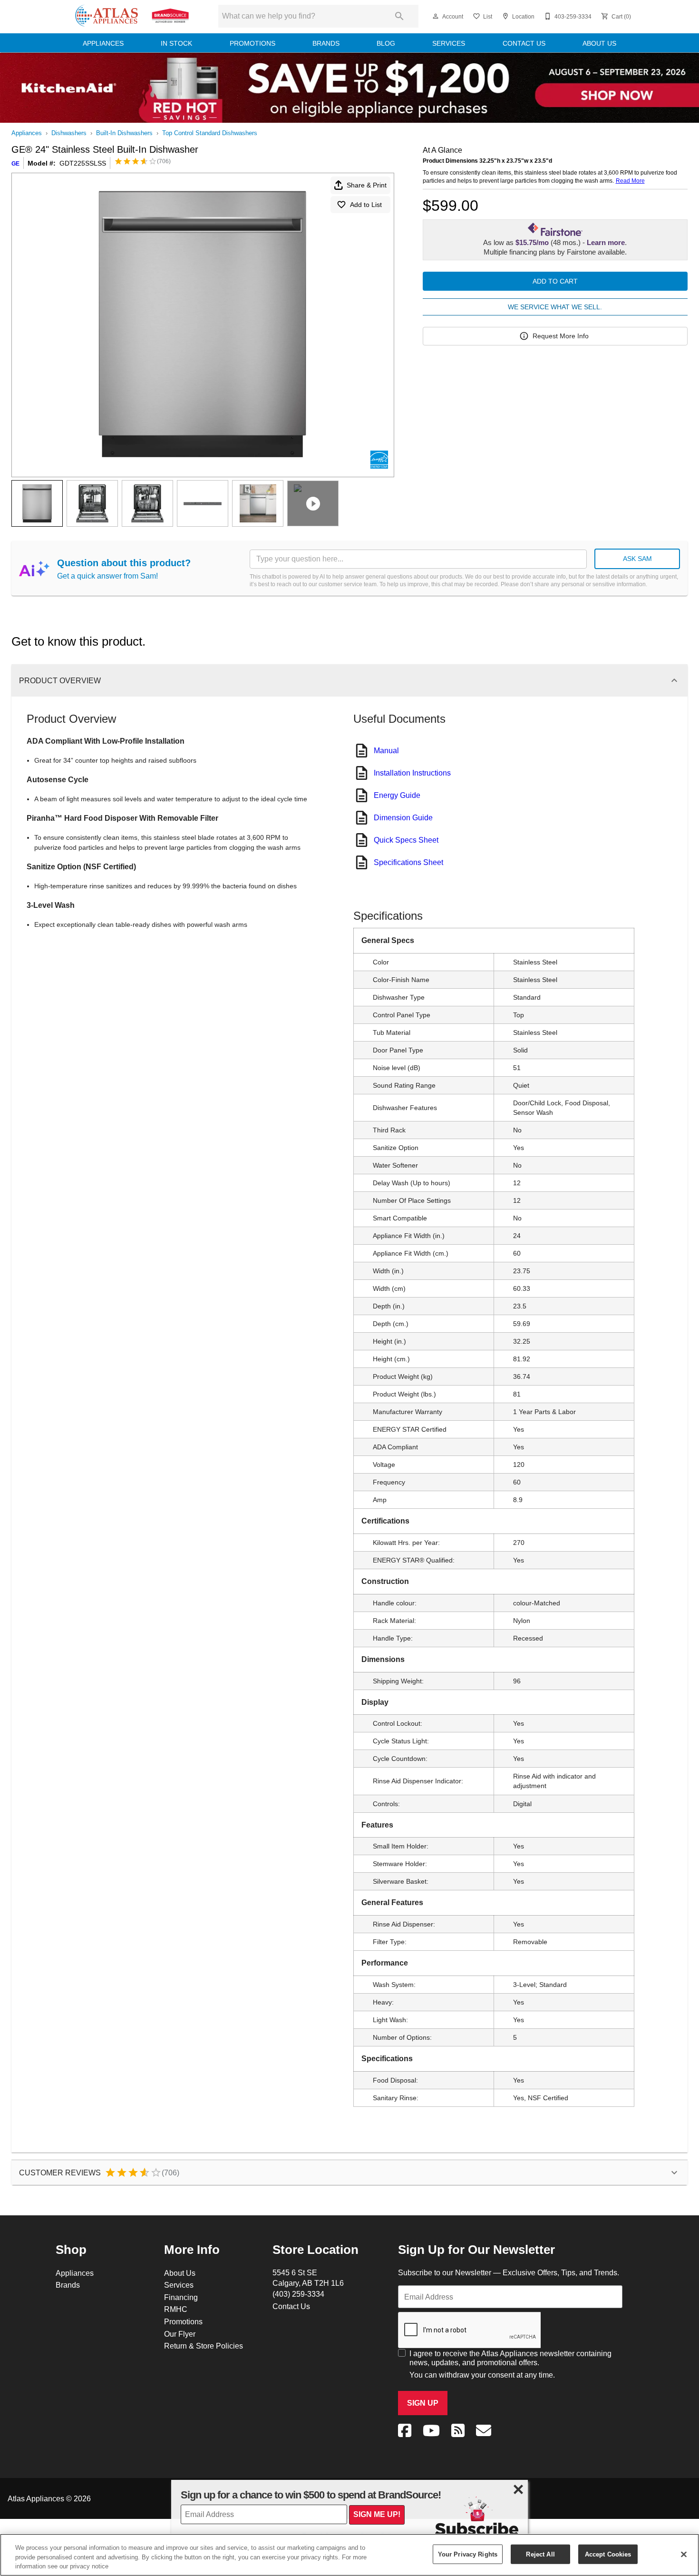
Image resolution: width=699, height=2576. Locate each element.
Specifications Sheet (408, 862)
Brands (326, 43)
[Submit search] (399, 16)
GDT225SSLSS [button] (83, 163)
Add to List (366, 205)
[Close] (684, 2554)
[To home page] (132, 16)
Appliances (103, 43)
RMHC (176, 2309)
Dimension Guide (403, 817)
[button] (436, 16)
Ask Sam (637, 559)
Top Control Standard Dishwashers (210, 133)
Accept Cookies (608, 2554)
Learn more (606, 243)
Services (449, 43)
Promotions (252, 43)
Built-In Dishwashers (124, 133)
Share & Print (367, 185)
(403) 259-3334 (298, 2294)
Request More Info (561, 336)
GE (15, 163)
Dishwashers (69, 133)
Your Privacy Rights (468, 2554)
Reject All (540, 2554)
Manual (386, 750)
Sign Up (423, 2403)
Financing (181, 2297)
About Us (599, 43)
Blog (386, 43)
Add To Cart (555, 281)
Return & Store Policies (204, 2346)
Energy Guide (397, 795)
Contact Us (524, 43)
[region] (349, 2555)
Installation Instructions (412, 773)
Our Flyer (180, 2334)
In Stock (176, 43)
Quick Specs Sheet (406, 840)
